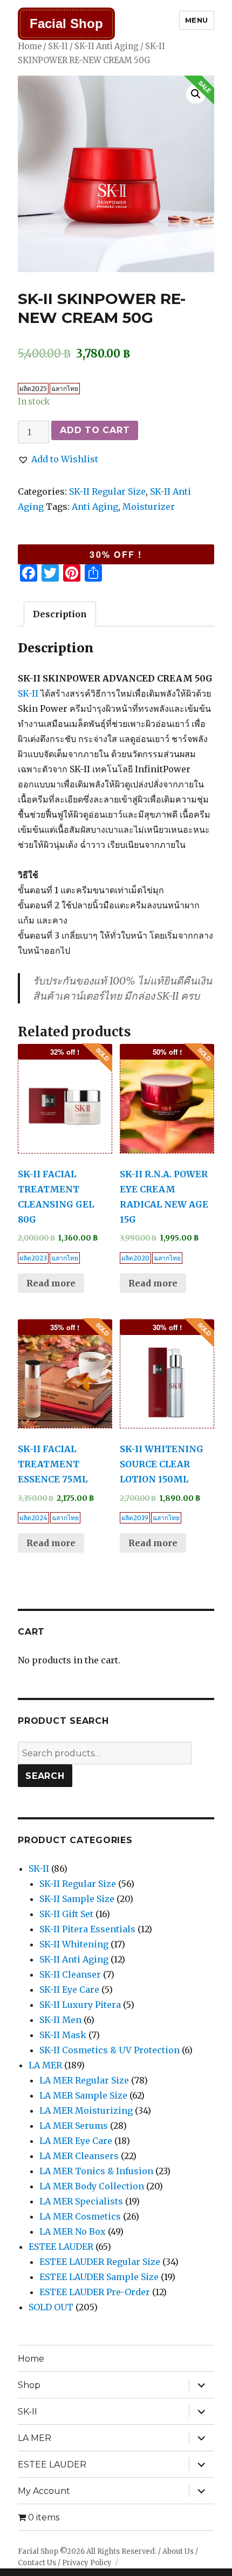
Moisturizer (149, 507)
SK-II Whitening (74, 1944)
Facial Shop (66, 23)
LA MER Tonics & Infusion (96, 2171)
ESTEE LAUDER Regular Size (100, 2262)
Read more (51, 1283)
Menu (197, 20)
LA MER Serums (74, 2126)
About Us (178, 2551)
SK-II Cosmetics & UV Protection (110, 2050)
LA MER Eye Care (76, 2141)
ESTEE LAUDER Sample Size (99, 2277)
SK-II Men (60, 2020)
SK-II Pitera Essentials (87, 1929)
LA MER (45, 2065)
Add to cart (95, 430)
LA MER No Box (73, 2231)
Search (45, 1776)
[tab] (60, 614)
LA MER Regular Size (84, 2080)
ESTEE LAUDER (61, 2247)
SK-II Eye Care (69, 1990)
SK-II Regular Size (107, 491)
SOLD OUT (51, 2307)
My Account (44, 2491)
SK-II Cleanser (70, 1974)
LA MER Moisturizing (86, 2110)
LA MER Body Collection (92, 2186)
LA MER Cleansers (79, 2156)
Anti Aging (95, 507)
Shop (29, 2385)
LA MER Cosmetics (80, 2216)
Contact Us (37, 2563)
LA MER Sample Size (83, 2095)
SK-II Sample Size (77, 1899)
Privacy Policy (87, 2563)
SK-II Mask (63, 2035)
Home (30, 46)
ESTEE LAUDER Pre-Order (95, 2292)
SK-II (58, 46)
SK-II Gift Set (66, 1914)
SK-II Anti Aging (107, 46)
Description (60, 614)
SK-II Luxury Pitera (80, 2005)
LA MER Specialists (81, 2201)
